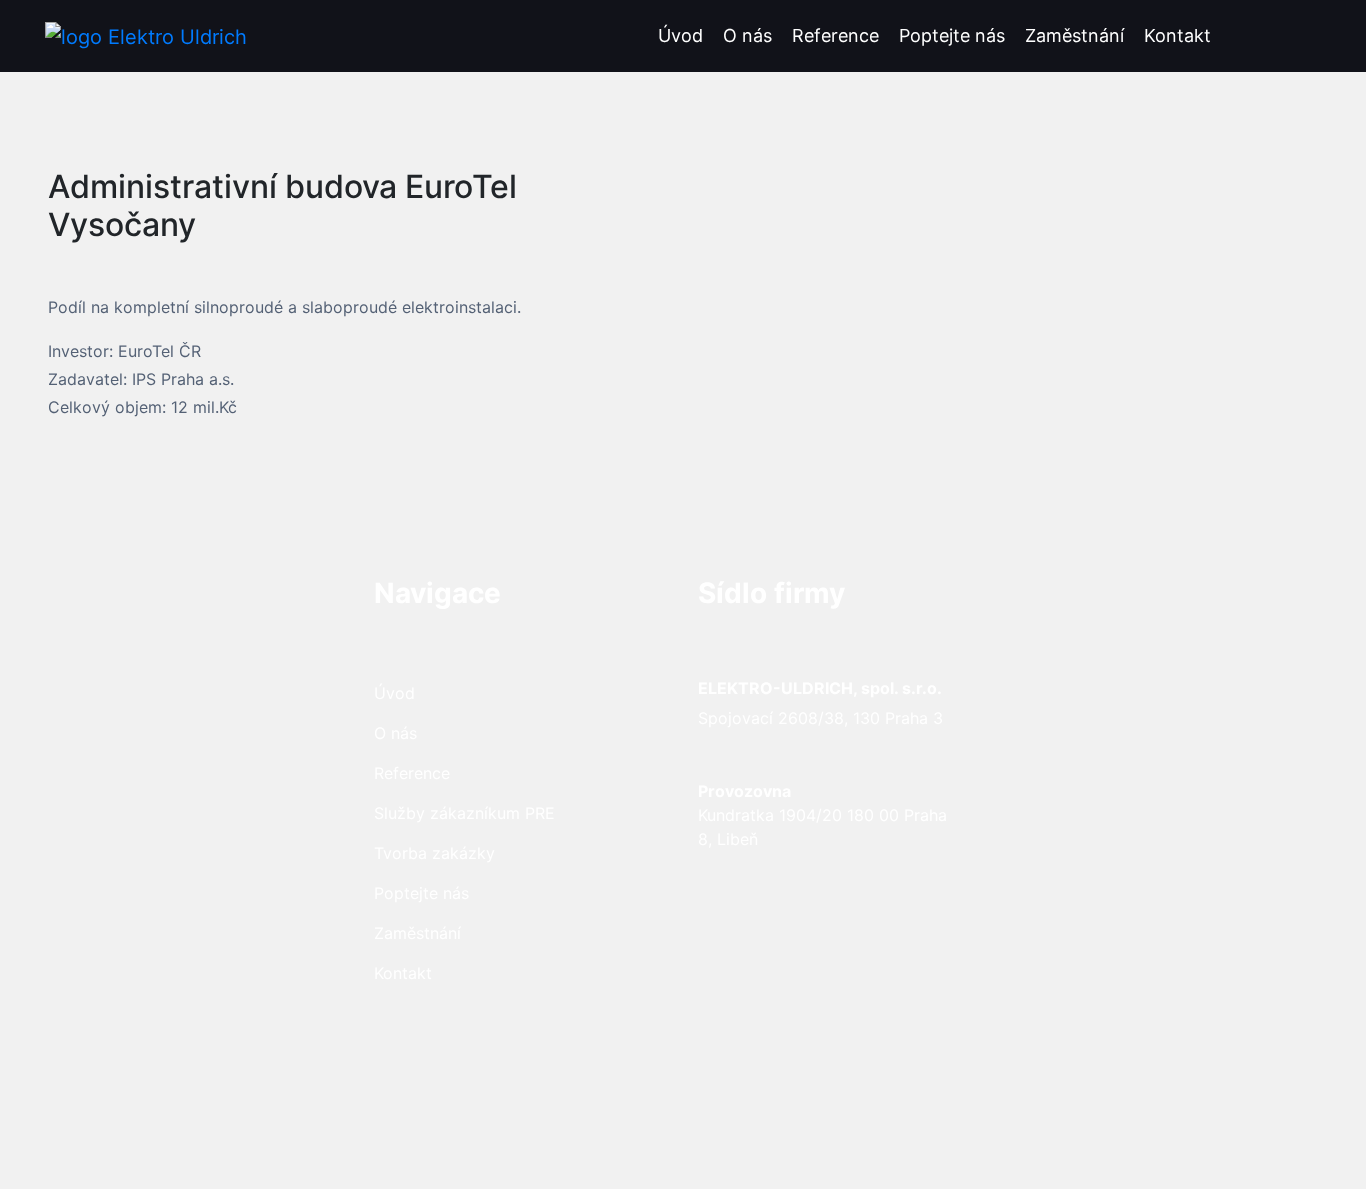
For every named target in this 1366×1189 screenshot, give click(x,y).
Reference (835, 35)
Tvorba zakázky (434, 853)
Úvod (680, 35)
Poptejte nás (952, 35)
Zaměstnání (1074, 35)
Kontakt (1177, 35)
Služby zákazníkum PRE (464, 813)
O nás (747, 35)
